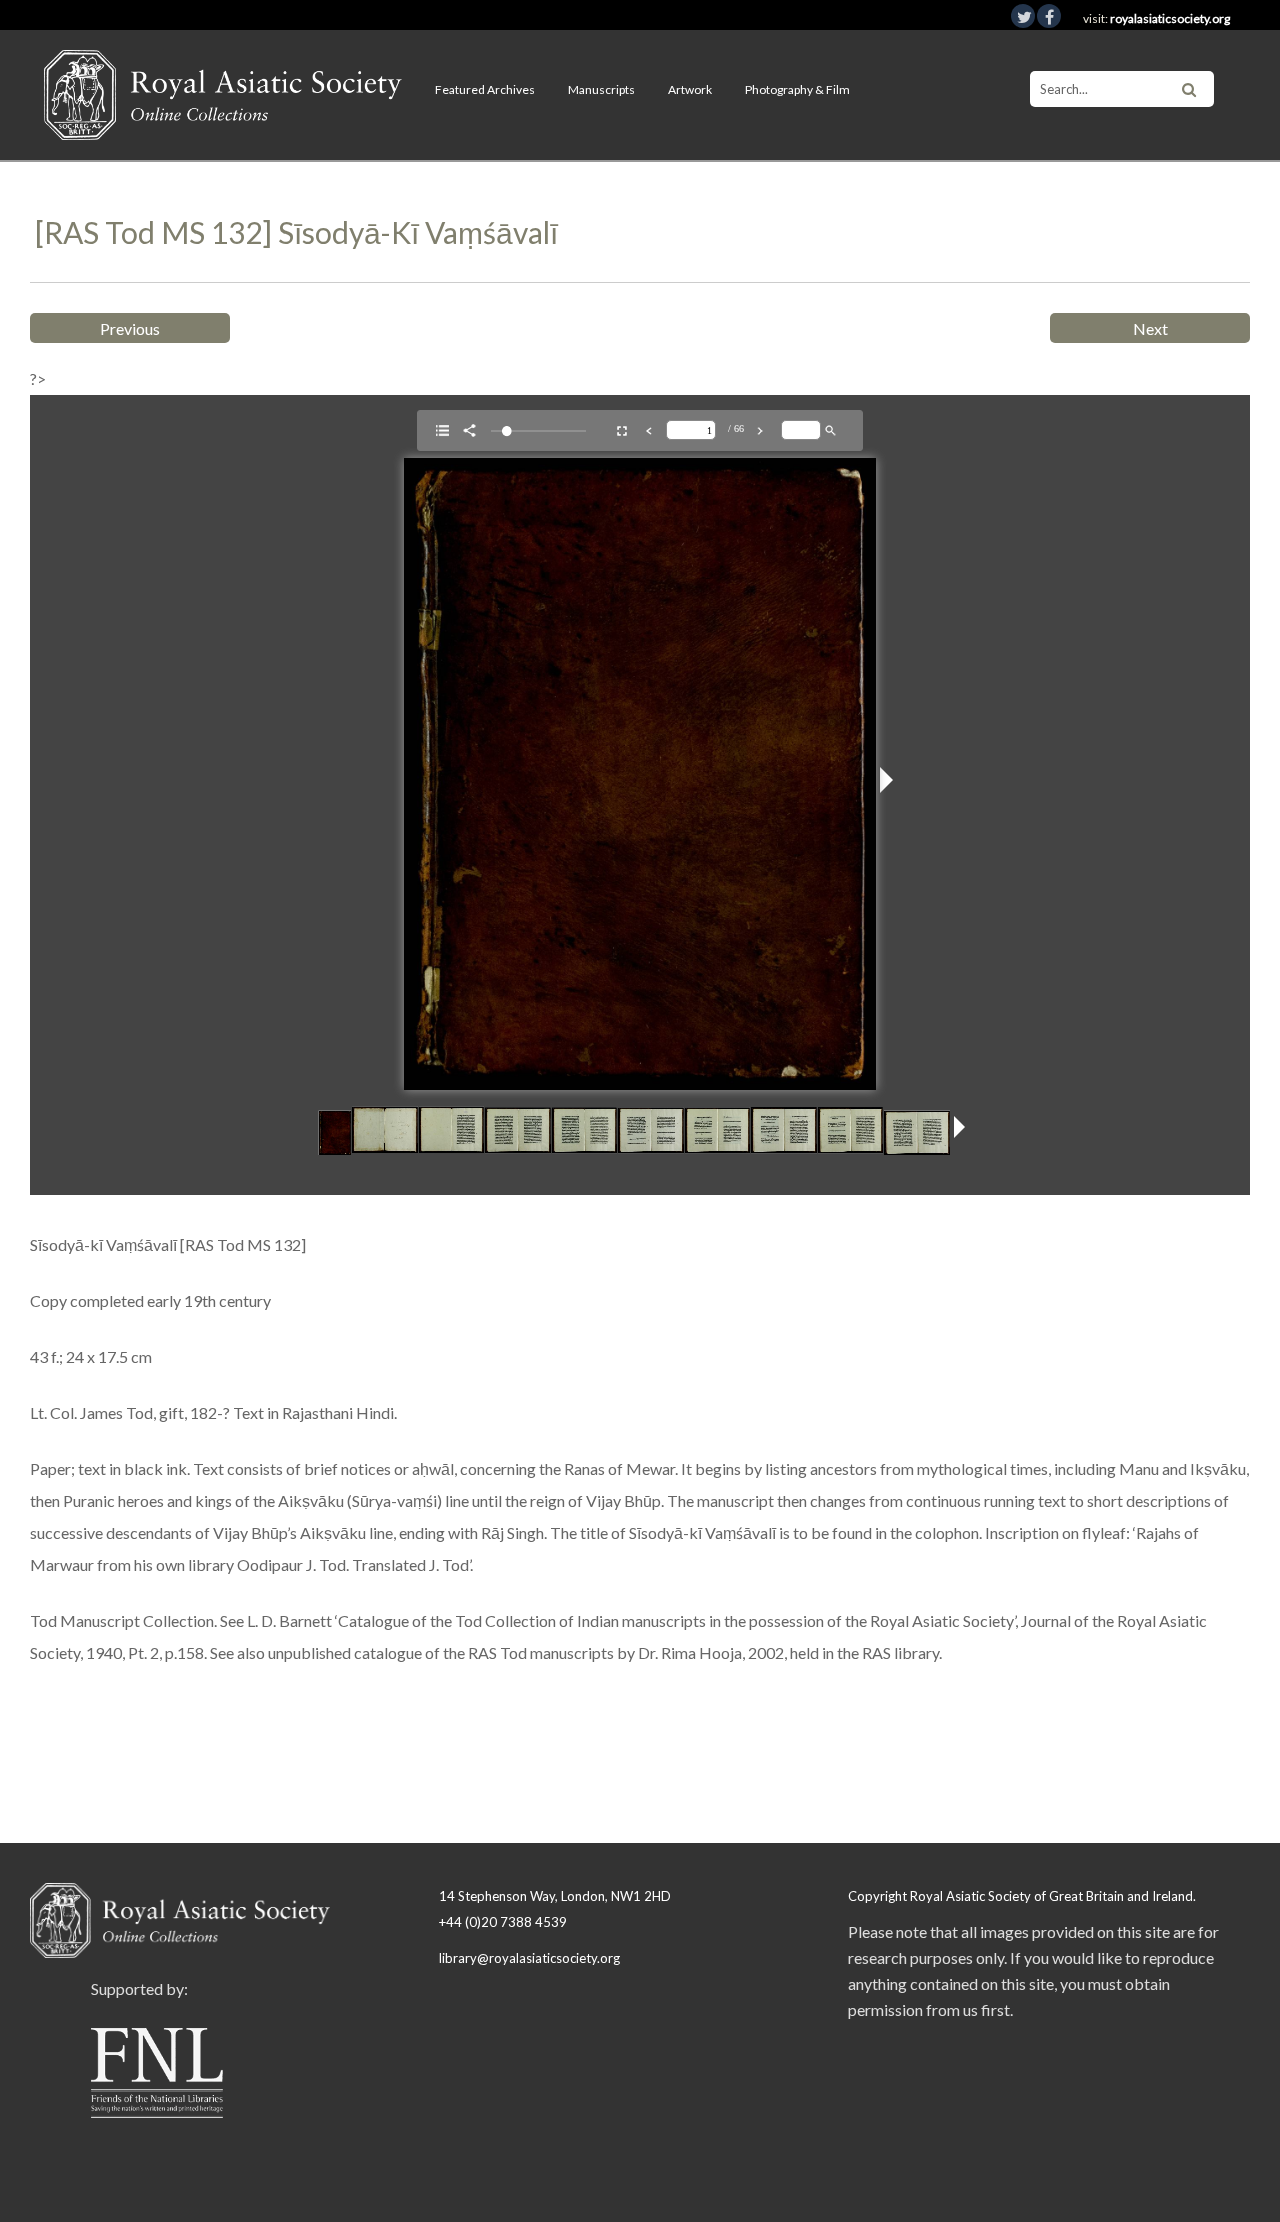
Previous (130, 328)
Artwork (690, 89)
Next (1150, 328)
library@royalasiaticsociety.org (529, 1958)
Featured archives (485, 89)
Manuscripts (601, 89)
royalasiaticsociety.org (1170, 18)
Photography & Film (797, 89)
